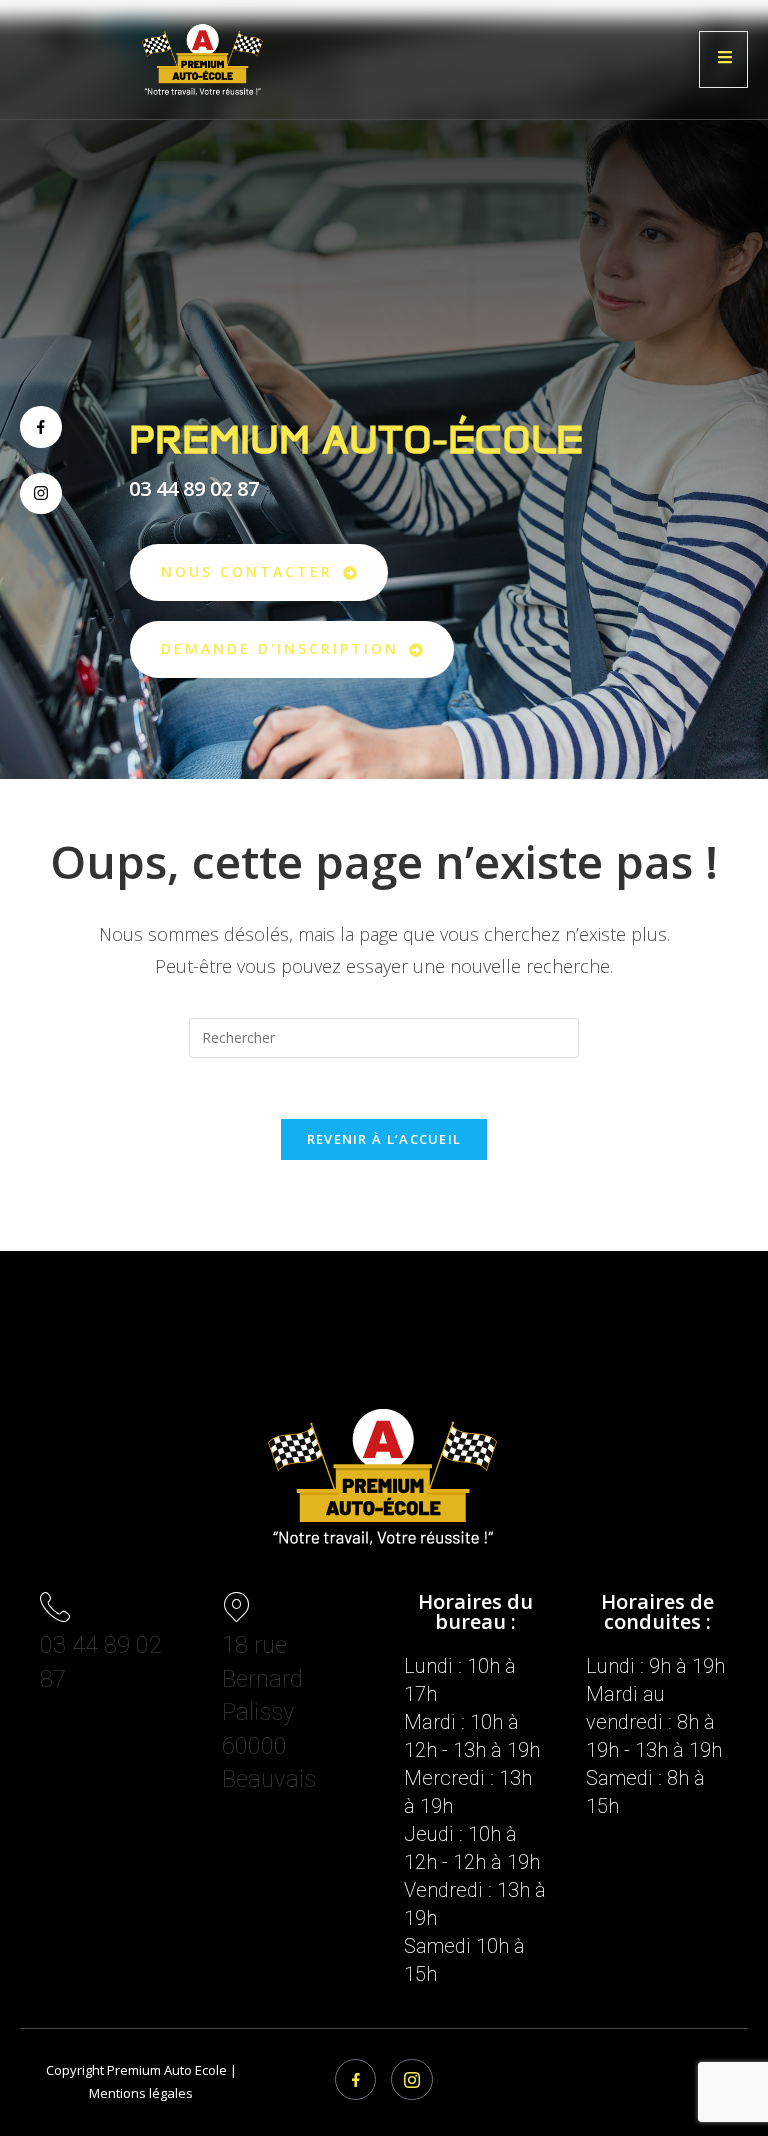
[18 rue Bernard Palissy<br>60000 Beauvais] (237, 1607)
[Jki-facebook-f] (41, 427)
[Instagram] (41, 494)
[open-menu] (723, 59)
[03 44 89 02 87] (55, 1607)
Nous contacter (247, 571)
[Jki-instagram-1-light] (412, 2080)
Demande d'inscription (280, 648)
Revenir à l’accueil (384, 1139)
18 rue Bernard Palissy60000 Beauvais (269, 1712)
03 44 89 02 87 (194, 488)
